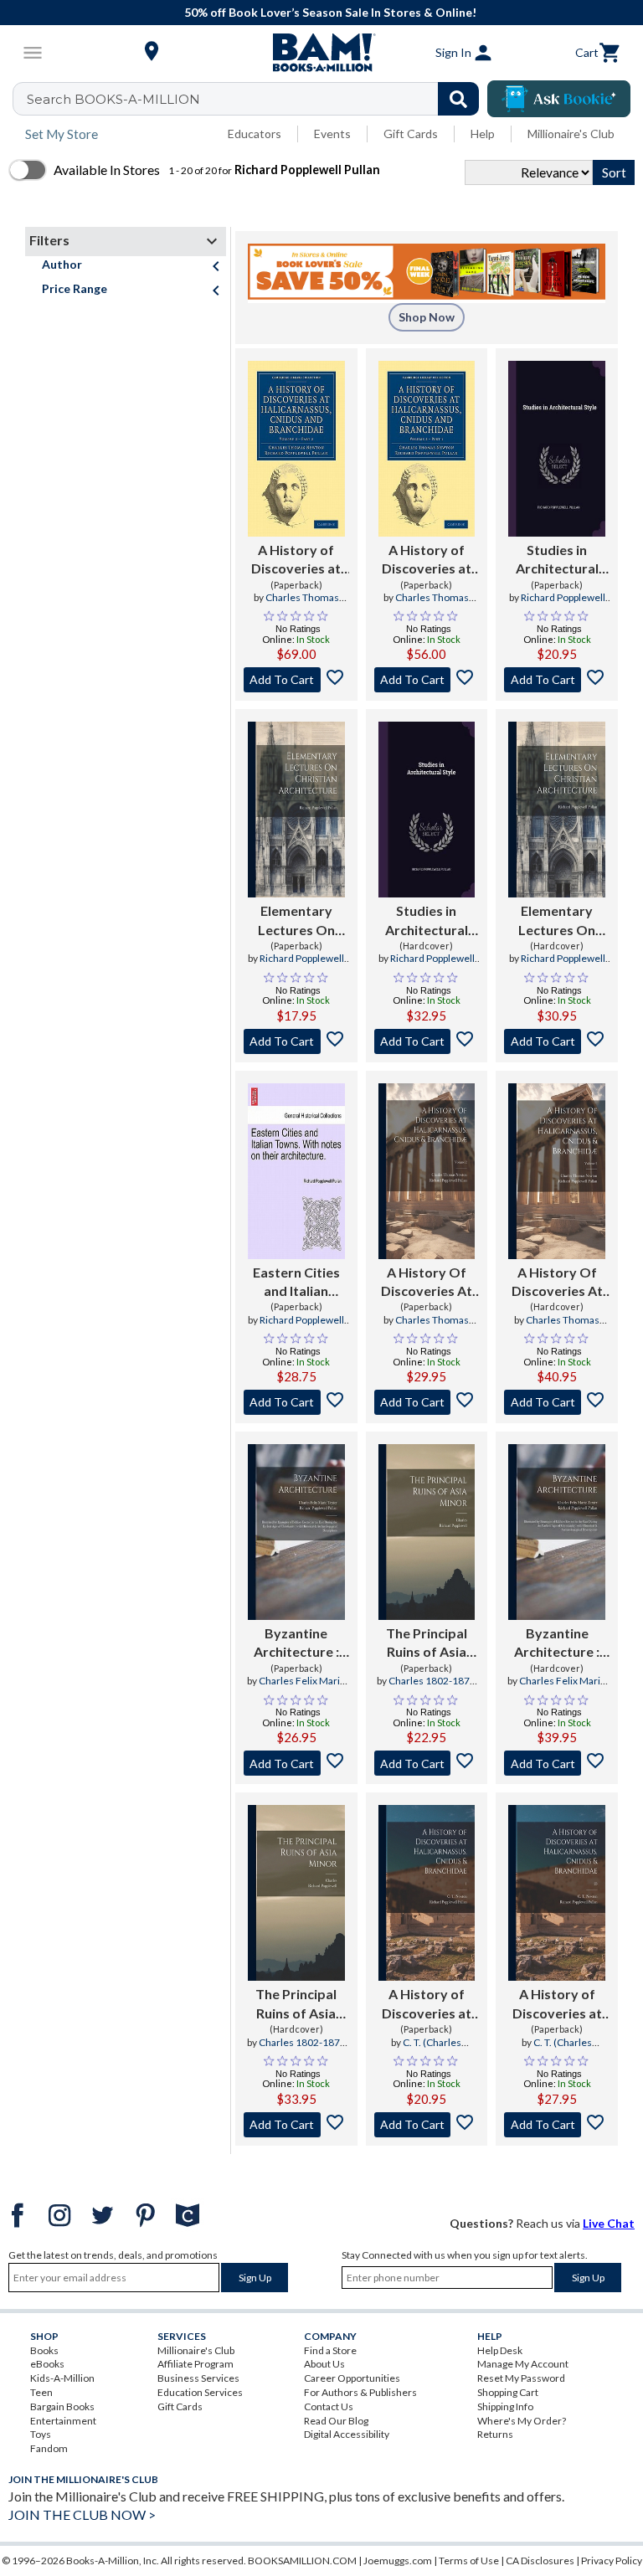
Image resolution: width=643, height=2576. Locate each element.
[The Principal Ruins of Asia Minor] (427, 1532)
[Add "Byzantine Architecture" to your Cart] (296, 1763)
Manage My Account (523, 2364)
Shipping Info (505, 2406)
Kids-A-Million (62, 2378)
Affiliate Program (195, 2364)
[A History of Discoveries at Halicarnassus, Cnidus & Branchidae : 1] (427, 1893)
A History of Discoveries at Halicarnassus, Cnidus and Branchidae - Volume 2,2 (426, 560)
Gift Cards (411, 134)
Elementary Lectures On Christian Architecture (296, 921)
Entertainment (63, 2421)
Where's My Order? (522, 2421)
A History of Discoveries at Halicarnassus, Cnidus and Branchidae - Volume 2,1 (296, 560)
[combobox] (257, 99)
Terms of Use (469, 2561)
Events (332, 134)
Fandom (49, 2448)
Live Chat (609, 2223)
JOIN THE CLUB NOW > (82, 2514)
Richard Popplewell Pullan (563, 604)
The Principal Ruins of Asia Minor (427, 1643)
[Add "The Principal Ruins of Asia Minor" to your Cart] (427, 1763)
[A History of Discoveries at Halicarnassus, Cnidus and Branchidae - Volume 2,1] (296, 449)
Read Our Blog (336, 2421)
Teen (41, 2392)
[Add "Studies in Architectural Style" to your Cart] (557, 680)
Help (483, 134)
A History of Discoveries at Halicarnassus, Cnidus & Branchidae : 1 (426, 2004)
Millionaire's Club (571, 134)
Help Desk (500, 2350)
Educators (255, 134)
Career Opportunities (352, 2378)
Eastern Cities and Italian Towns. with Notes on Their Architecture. (296, 1283)
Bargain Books (62, 2406)
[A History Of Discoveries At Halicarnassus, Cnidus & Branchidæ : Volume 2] (427, 1171)
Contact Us (329, 2406)
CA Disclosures (540, 2561)
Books (44, 2350)
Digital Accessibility (347, 2434)
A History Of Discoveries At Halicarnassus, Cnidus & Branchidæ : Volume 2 (427, 1283)
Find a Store (330, 2350)
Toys (41, 2434)
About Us (324, 2364)
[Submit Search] (458, 99)
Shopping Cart (508, 2392)
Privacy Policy (612, 2561)
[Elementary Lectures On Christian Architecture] (296, 810)
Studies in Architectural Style (557, 560)
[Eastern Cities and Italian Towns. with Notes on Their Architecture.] (296, 1171)
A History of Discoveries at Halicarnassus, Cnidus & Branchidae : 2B (557, 2004)
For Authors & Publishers (360, 2392)
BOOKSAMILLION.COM (302, 2561)
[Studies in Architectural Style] (557, 449)
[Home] (321, 53)
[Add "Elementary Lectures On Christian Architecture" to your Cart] (296, 1041)
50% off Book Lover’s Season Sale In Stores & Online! (330, 12)
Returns (495, 2434)
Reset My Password (521, 2378)
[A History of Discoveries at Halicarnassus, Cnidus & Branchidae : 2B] (557, 1893)
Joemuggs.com (398, 2561)
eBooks (47, 2364)
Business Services (198, 2378)
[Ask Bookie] (559, 99)
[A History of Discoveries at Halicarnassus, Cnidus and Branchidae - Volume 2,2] (427, 449)
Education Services (200, 2392)
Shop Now (427, 317)
